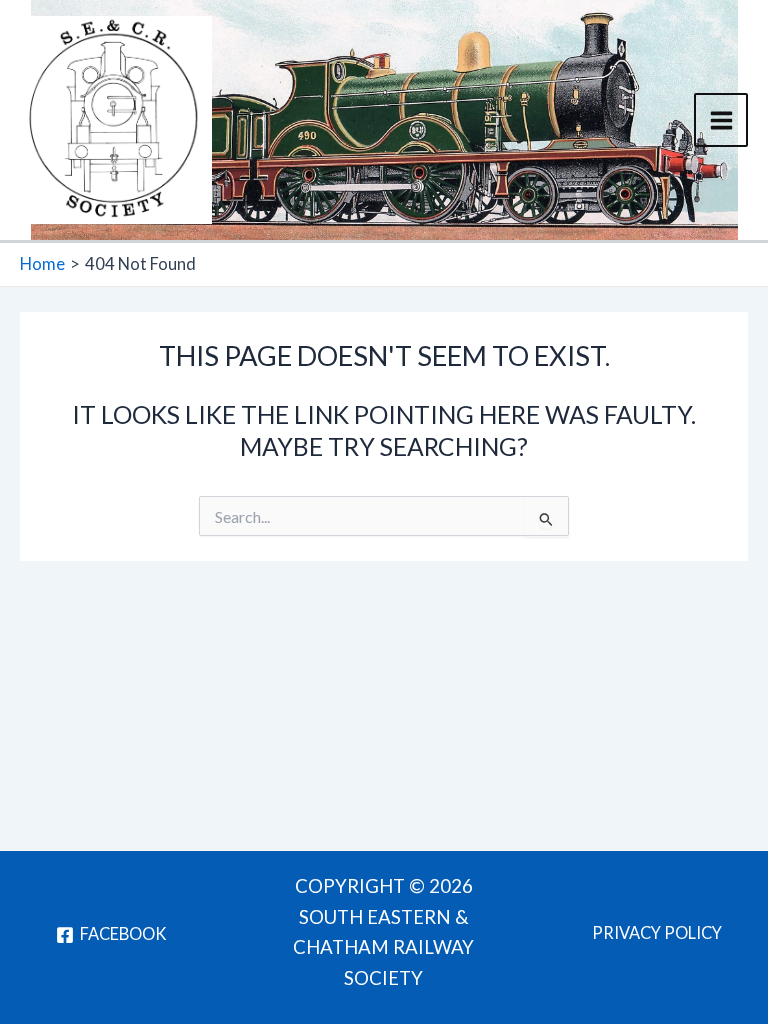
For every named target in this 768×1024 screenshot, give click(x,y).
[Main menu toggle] (721, 120)
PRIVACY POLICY (657, 932)
